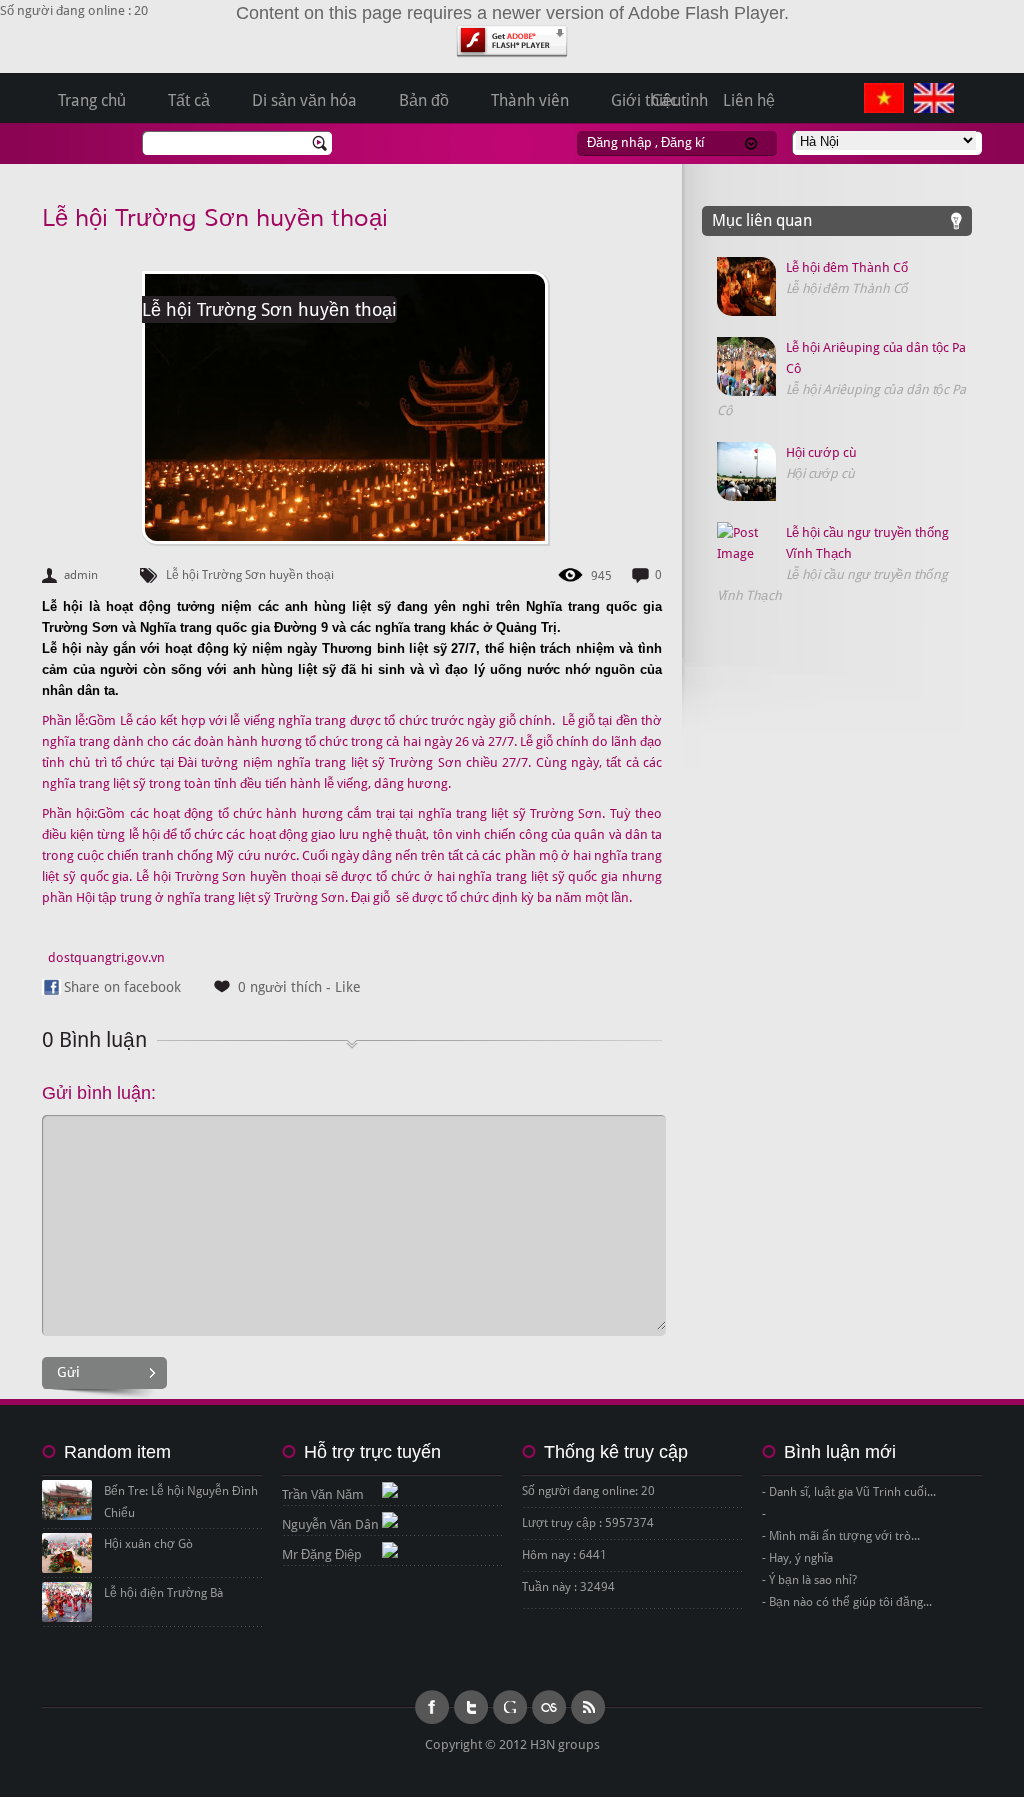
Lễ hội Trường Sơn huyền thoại (215, 218)
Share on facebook (122, 987)
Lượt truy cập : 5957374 (588, 1523)
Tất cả (189, 100)
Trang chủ (92, 100)
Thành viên (530, 100)
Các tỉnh (679, 100)
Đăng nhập (619, 142)
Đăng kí (682, 142)
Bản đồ (424, 100)
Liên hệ (749, 100)
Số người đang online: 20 (588, 1491)
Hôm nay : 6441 (564, 1555)
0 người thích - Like (299, 987)
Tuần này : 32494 (568, 1587)
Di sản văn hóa (304, 100)
